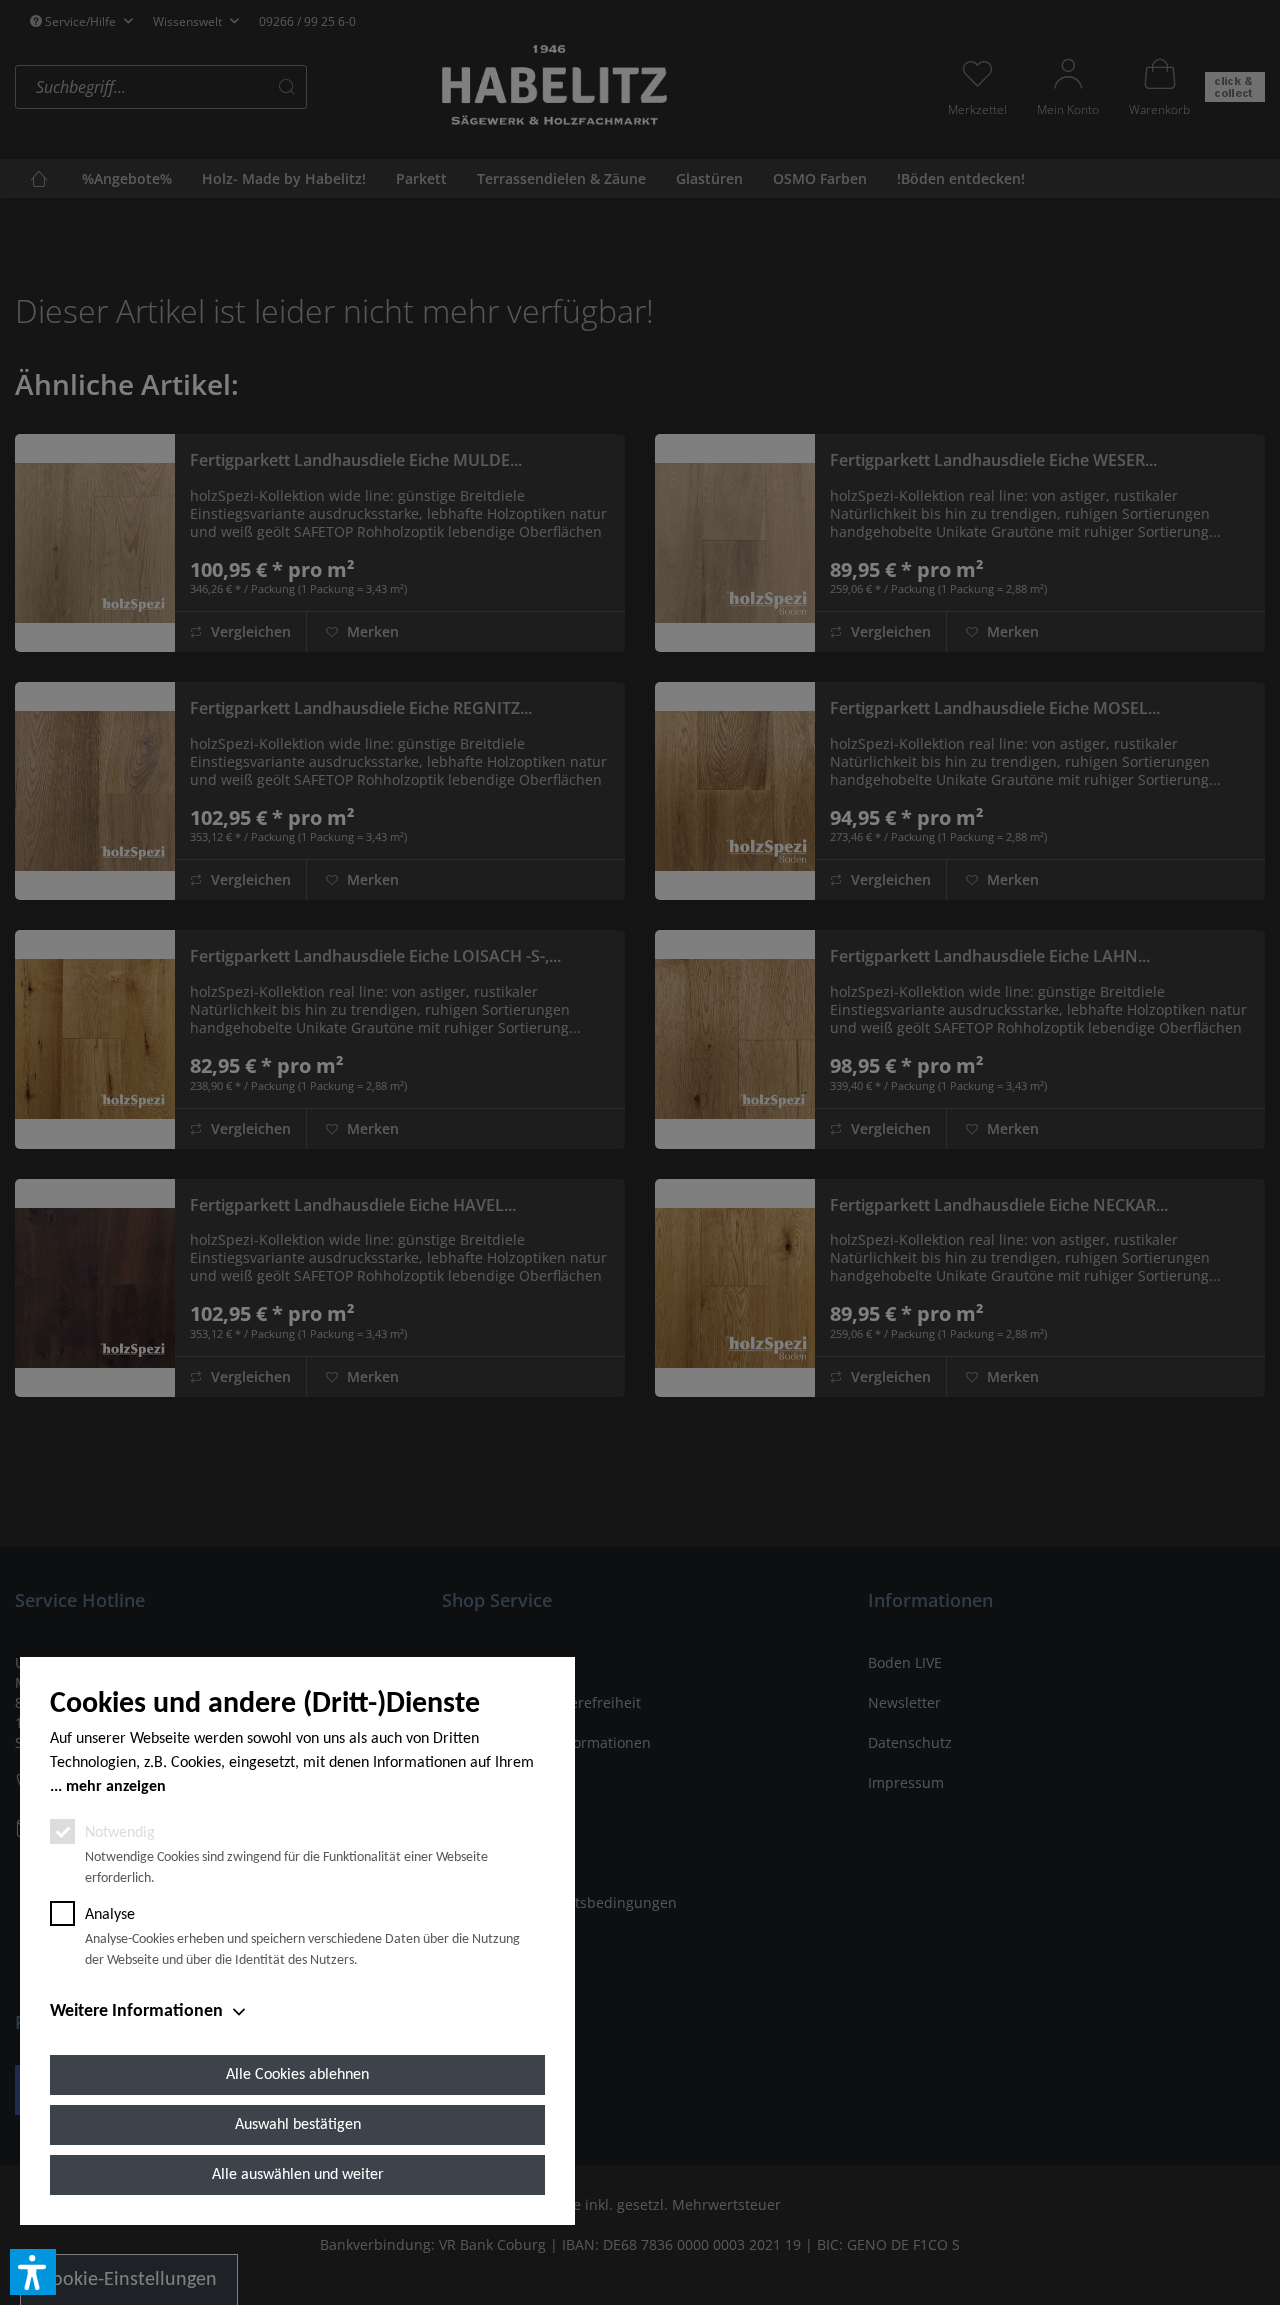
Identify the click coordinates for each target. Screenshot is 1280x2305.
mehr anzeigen (116, 1787)
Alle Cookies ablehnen (297, 2075)
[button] (33, 2272)
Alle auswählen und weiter (298, 2175)
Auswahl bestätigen (298, 2125)
